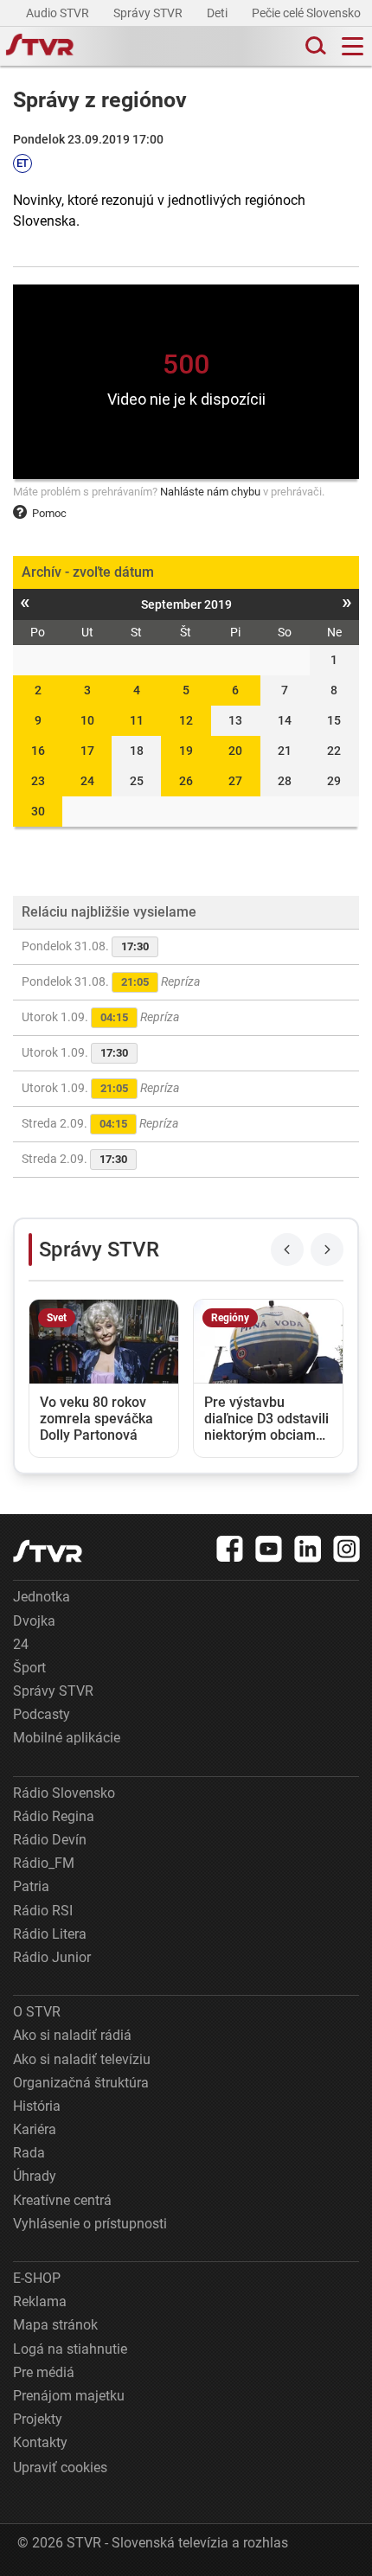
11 (137, 720)
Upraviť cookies (60, 2467)
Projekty (38, 2419)
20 (235, 751)
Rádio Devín (50, 1840)
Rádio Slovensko (64, 1793)
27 (235, 781)
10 (87, 720)
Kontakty (40, 2442)
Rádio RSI (43, 1911)
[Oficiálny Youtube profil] (269, 1549)
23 (38, 781)
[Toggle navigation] (353, 46)
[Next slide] (327, 1250)
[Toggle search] (314, 46)
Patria (31, 1886)
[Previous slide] (287, 1250)
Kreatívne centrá (62, 2200)
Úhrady (35, 2176)
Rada (29, 2153)
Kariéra (35, 2129)
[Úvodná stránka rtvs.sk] (40, 47)
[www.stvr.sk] (48, 1551)
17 (87, 751)
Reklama (40, 2301)
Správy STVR (149, 13)
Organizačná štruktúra (81, 2083)
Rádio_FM (44, 1863)
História (37, 2106)
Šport (29, 1668)
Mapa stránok (55, 2325)
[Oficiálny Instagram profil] (347, 1549)
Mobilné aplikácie (67, 1738)
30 (38, 811)
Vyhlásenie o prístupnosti (90, 2224)
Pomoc (49, 513)
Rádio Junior (52, 1957)
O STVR (37, 2012)
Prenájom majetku (69, 2396)
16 (38, 751)
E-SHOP (37, 2278)
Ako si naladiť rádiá (72, 2035)
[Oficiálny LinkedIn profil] (308, 1549)
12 (186, 720)
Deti (218, 13)
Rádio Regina (54, 1816)
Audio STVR (59, 13)
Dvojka (34, 1621)
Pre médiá (44, 2372)
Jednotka (42, 1597)
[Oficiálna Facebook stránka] (230, 1549)
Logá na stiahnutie (70, 2349)
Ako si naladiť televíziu (82, 2059)
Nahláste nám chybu (210, 492)
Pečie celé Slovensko (308, 13)
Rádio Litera (50, 1934)
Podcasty (42, 1714)
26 (186, 781)
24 (87, 781)
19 (186, 751)
